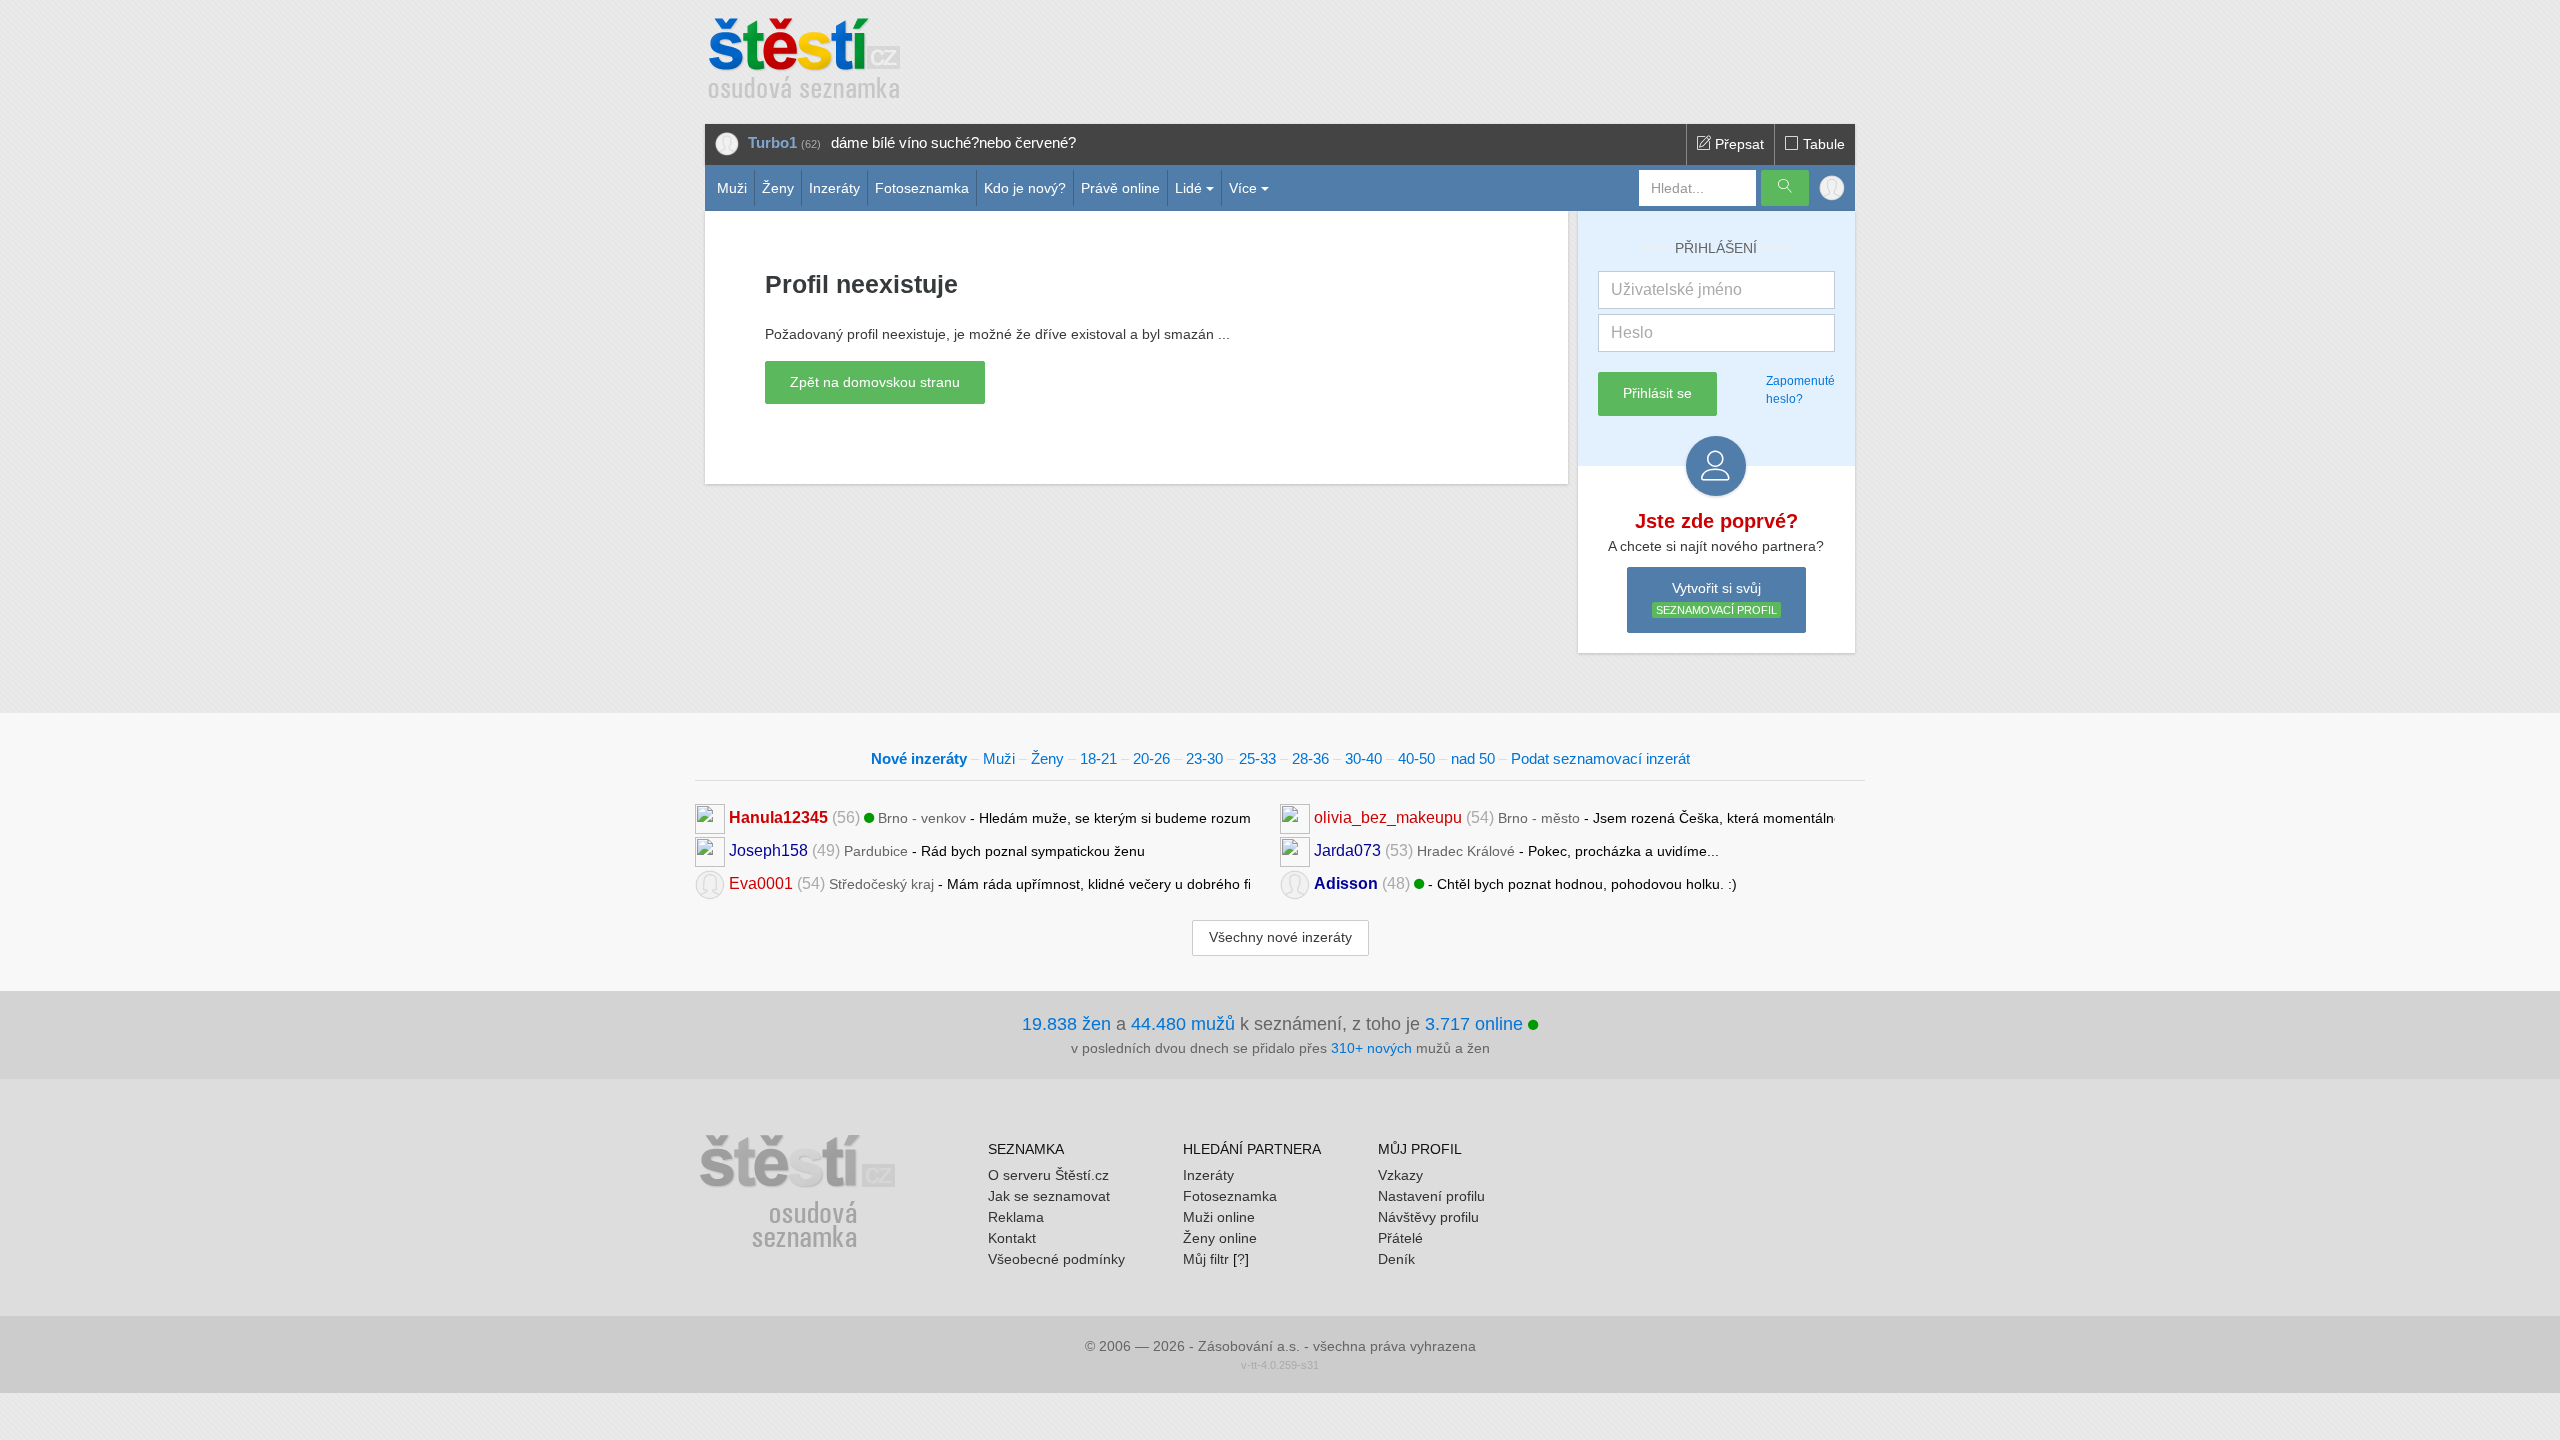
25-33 (1257, 758)
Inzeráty (834, 188)
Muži (732, 188)
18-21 (1098, 758)
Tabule (1822, 144)
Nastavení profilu (1431, 1196)
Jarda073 (1347, 850)
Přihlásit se (1657, 393)
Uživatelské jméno (1676, 289)
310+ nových (1371, 1048)
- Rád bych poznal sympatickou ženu (937, 850)
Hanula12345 (778, 817)
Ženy (778, 188)
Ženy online (1220, 1238)
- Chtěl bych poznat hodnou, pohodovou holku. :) (1525, 883)
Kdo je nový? (1025, 188)
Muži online (1219, 1217)
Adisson (1346, 883)
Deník (1396, 1259)
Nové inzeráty (919, 758)
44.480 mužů (1183, 1024)
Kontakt (1012, 1238)
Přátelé (1400, 1238)
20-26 (1151, 758)
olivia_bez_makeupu (1388, 817)
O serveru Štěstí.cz (1048, 1175)
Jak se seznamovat (1049, 1196)
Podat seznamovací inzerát (1600, 758)
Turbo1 (772, 142)
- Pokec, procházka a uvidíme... (1516, 850)
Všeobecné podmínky (1056, 1259)
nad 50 (1473, 758)
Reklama (1016, 1217)
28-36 (1310, 758)
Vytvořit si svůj (1716, 598)
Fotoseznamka (922, 188)
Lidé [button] (1188, 188)
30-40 (1363, 758)
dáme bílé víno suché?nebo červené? (953, 142)
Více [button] (1243, 188)
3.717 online (1476, 1024)
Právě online (1120, 188)
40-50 (1416, 758)
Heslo (1632, 332)
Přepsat (1737, 144)
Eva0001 (761, 883)
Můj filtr (1206, 1259)
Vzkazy (1400, 1175)
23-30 (1204, 758)
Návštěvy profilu (1428, 1217)
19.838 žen (1066, 1024)
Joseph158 (768, 850)
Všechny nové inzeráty (1280, 937)
